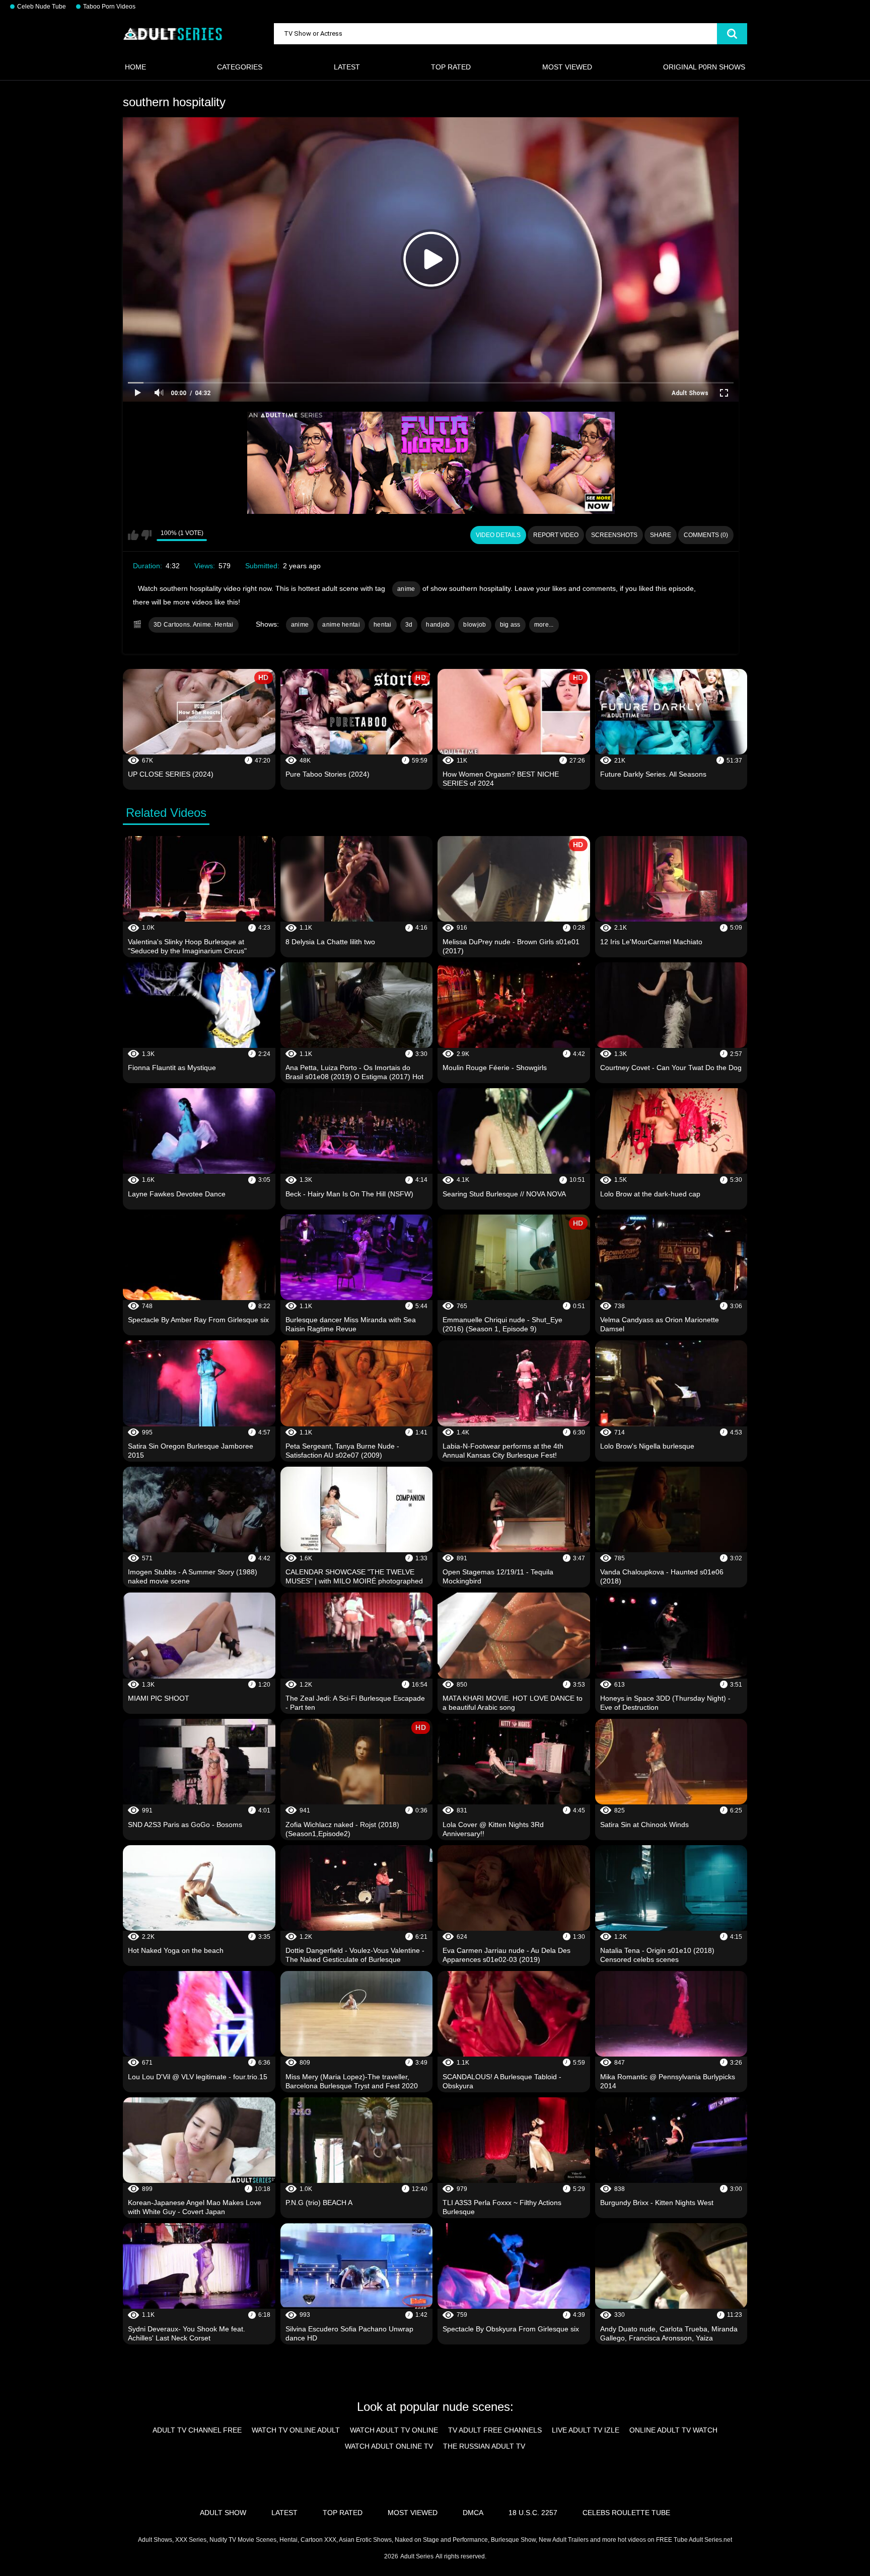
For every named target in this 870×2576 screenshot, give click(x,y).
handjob (438, 625)
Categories (240, 67)
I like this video (133, 535)
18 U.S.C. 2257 (533, 2513)
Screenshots (614, 535)
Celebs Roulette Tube (626, 2513)
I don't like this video (146, 535)
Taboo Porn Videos (109, 7)
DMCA (473, 2513)
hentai (383, 625)
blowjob (475, 625)
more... (544, 625)
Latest (347, 67)
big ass (510, 625)
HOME (135, 67)
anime (406, 589)
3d (409, 625)
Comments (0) (706, 535)
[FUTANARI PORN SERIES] (431, 463)
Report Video (556, 535)
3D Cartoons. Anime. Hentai (194, 625)
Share (661, 535)
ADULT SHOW (223, 2513)
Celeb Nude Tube (42, 7)
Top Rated (451, 67)
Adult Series (417, 2556)
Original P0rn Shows (704, 67)
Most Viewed (567, 67)
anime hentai (341, 625)
